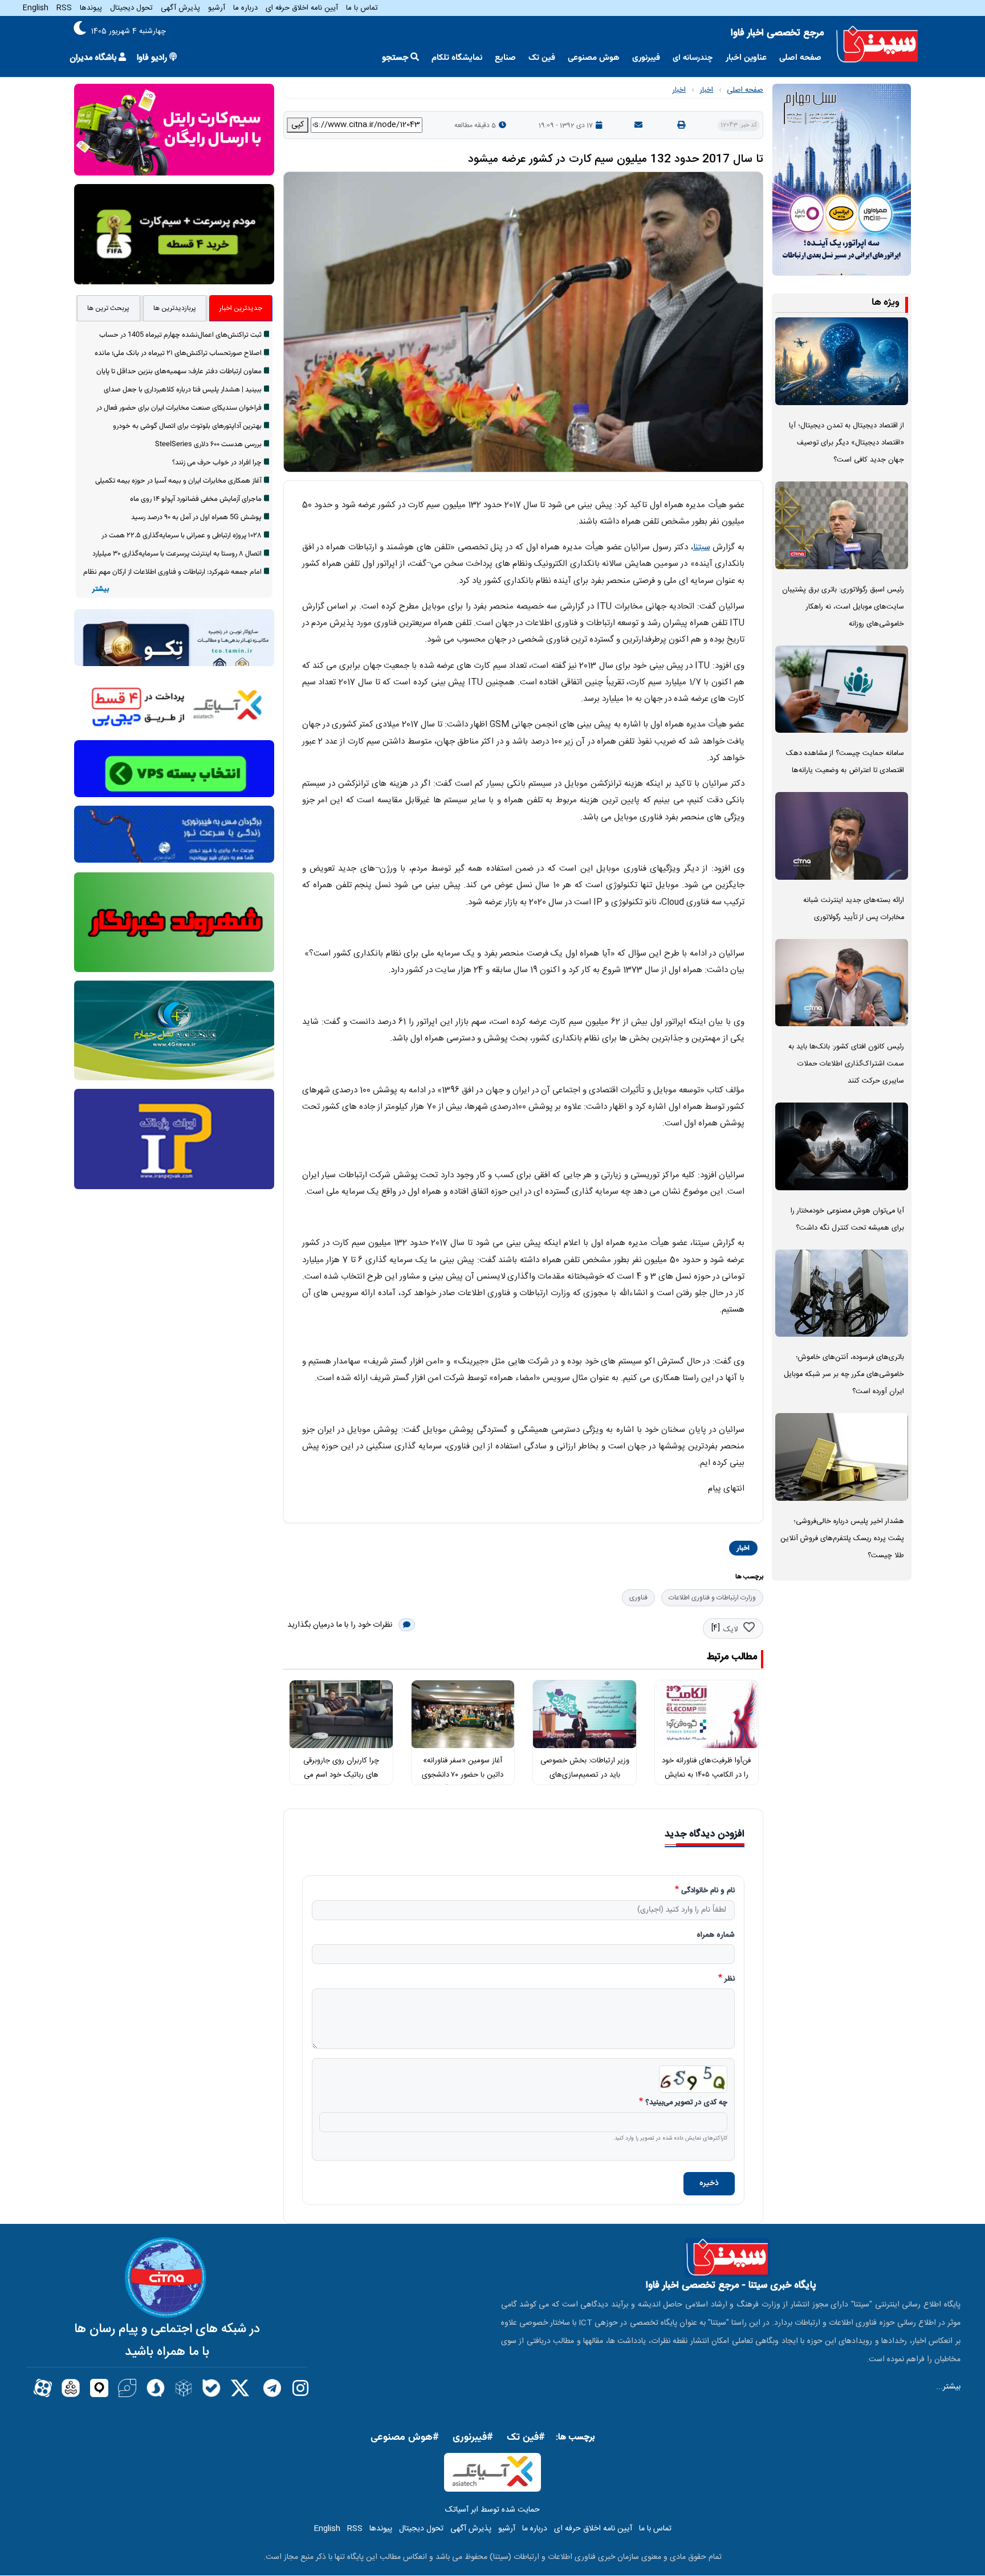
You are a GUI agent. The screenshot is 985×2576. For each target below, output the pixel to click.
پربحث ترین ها (108, 308)
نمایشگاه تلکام (457, 58)
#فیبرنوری (473, 2438)
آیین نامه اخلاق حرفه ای (302, 8)
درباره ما (245, 8)
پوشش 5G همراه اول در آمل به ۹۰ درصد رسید (196, 517)
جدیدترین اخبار (241, 308)
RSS (64, 8)
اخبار (706, 90)
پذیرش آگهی (180, 8)
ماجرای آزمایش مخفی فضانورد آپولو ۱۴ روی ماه (196, 499)
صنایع (505, 58)
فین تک (542, 58)
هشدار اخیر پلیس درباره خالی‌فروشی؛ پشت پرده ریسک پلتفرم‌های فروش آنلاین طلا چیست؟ (842, 1539)
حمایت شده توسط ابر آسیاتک (492, 2510)
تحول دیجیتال (131, 8)
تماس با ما (362, 8)
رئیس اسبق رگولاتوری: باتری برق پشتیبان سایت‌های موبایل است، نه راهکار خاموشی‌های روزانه (843, 607)
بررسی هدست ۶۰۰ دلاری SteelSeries (208, 444)
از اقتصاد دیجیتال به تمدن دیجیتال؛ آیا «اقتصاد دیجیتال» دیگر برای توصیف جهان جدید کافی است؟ (846, 443)
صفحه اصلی (800, 58)
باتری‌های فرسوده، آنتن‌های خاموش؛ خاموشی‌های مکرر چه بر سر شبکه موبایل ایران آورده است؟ (844, 1375)
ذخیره (709, 2183)
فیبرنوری (646, 58)
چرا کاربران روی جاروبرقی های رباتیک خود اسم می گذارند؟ (341, 1775)
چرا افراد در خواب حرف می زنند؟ (217, 463)
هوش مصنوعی (594, 58)
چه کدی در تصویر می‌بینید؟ (686, 2103)
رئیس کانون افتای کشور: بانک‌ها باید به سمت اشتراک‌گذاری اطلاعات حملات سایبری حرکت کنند (846, 1064)
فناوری (638, 1598)
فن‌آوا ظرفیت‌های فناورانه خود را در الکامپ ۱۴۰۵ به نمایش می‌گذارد (706, 1775)
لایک (730, 1630)
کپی (298, 125)
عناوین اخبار (746, 58)
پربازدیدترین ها (175, 308)
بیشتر (101, 589)
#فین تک (526, 2438)
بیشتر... (948, 2387)
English (36, 8)
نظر (730, 1979)
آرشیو (217, 8)
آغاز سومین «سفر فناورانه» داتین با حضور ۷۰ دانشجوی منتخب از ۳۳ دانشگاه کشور (463, 1775)
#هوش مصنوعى (405, 2438)
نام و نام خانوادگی (708, 1891)
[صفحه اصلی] (877, 44)
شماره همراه (716, 1936)
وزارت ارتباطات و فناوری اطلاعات (712, 1598)
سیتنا (702, 547)
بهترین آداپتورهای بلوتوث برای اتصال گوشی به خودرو (187, 426)
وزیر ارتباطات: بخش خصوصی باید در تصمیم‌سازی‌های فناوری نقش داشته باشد (585, 1775)
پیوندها (91, 8)
